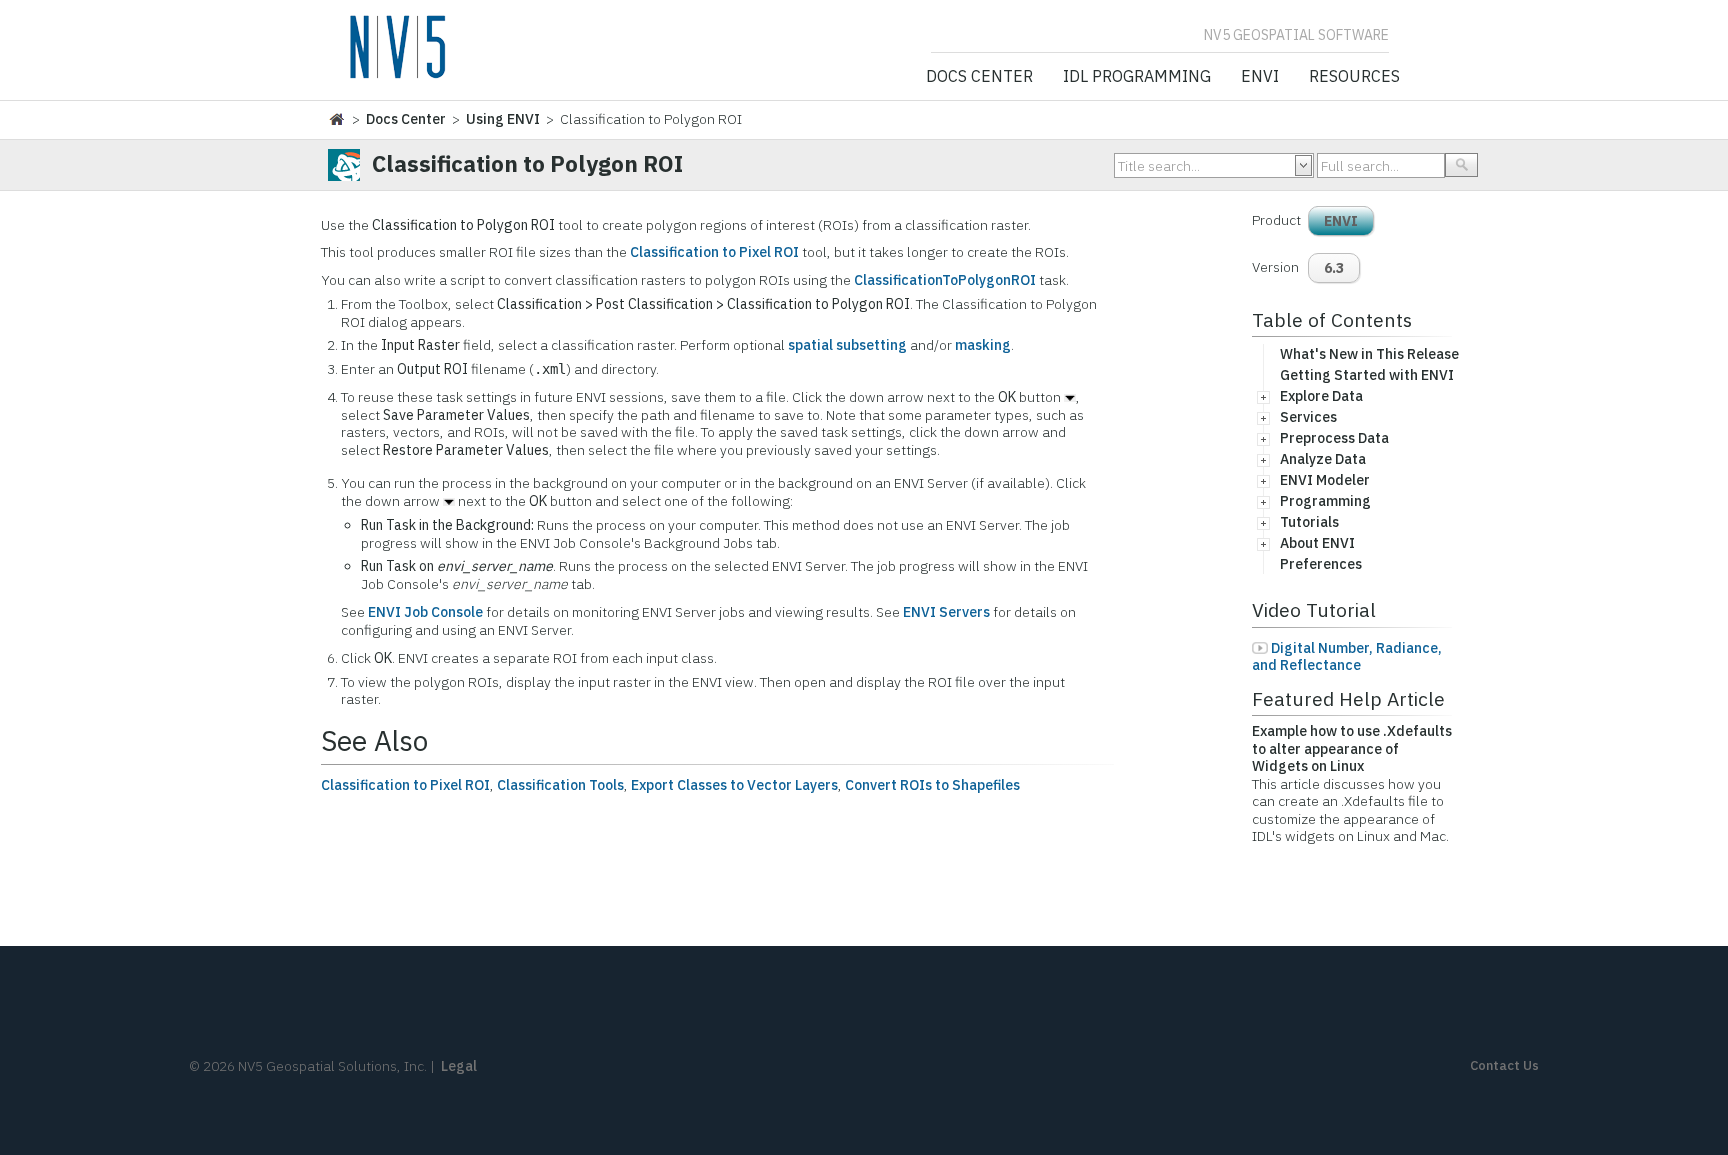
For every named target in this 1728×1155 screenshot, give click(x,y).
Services (1308, 417)
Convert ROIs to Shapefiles (932, 785)
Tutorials (1309, 522)
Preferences (1321, 564)
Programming (1325, 501)
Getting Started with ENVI (1367, 375)
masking (983, 345)
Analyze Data (1323, 459)
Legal (459, 1066)
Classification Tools (560, 785)
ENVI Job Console (425, 612)
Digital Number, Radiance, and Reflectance (1347, 657)
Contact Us (1504, 1065)
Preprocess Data (1334, 438)
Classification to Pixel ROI (714, 252)
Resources (1354, 77)
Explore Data (1321, 396)
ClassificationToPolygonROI (945, 280)
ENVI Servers (946, 612)
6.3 (1334, 268)
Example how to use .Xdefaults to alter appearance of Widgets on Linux (1352, 748)
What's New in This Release (1369, 354)
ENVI (1260, 77)
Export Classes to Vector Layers (734, 785)
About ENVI (1317, 543)
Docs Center (979, 77)
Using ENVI (503, 119)
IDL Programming (1137, 77)
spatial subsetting (847, 345)
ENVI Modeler (1325, 480)
